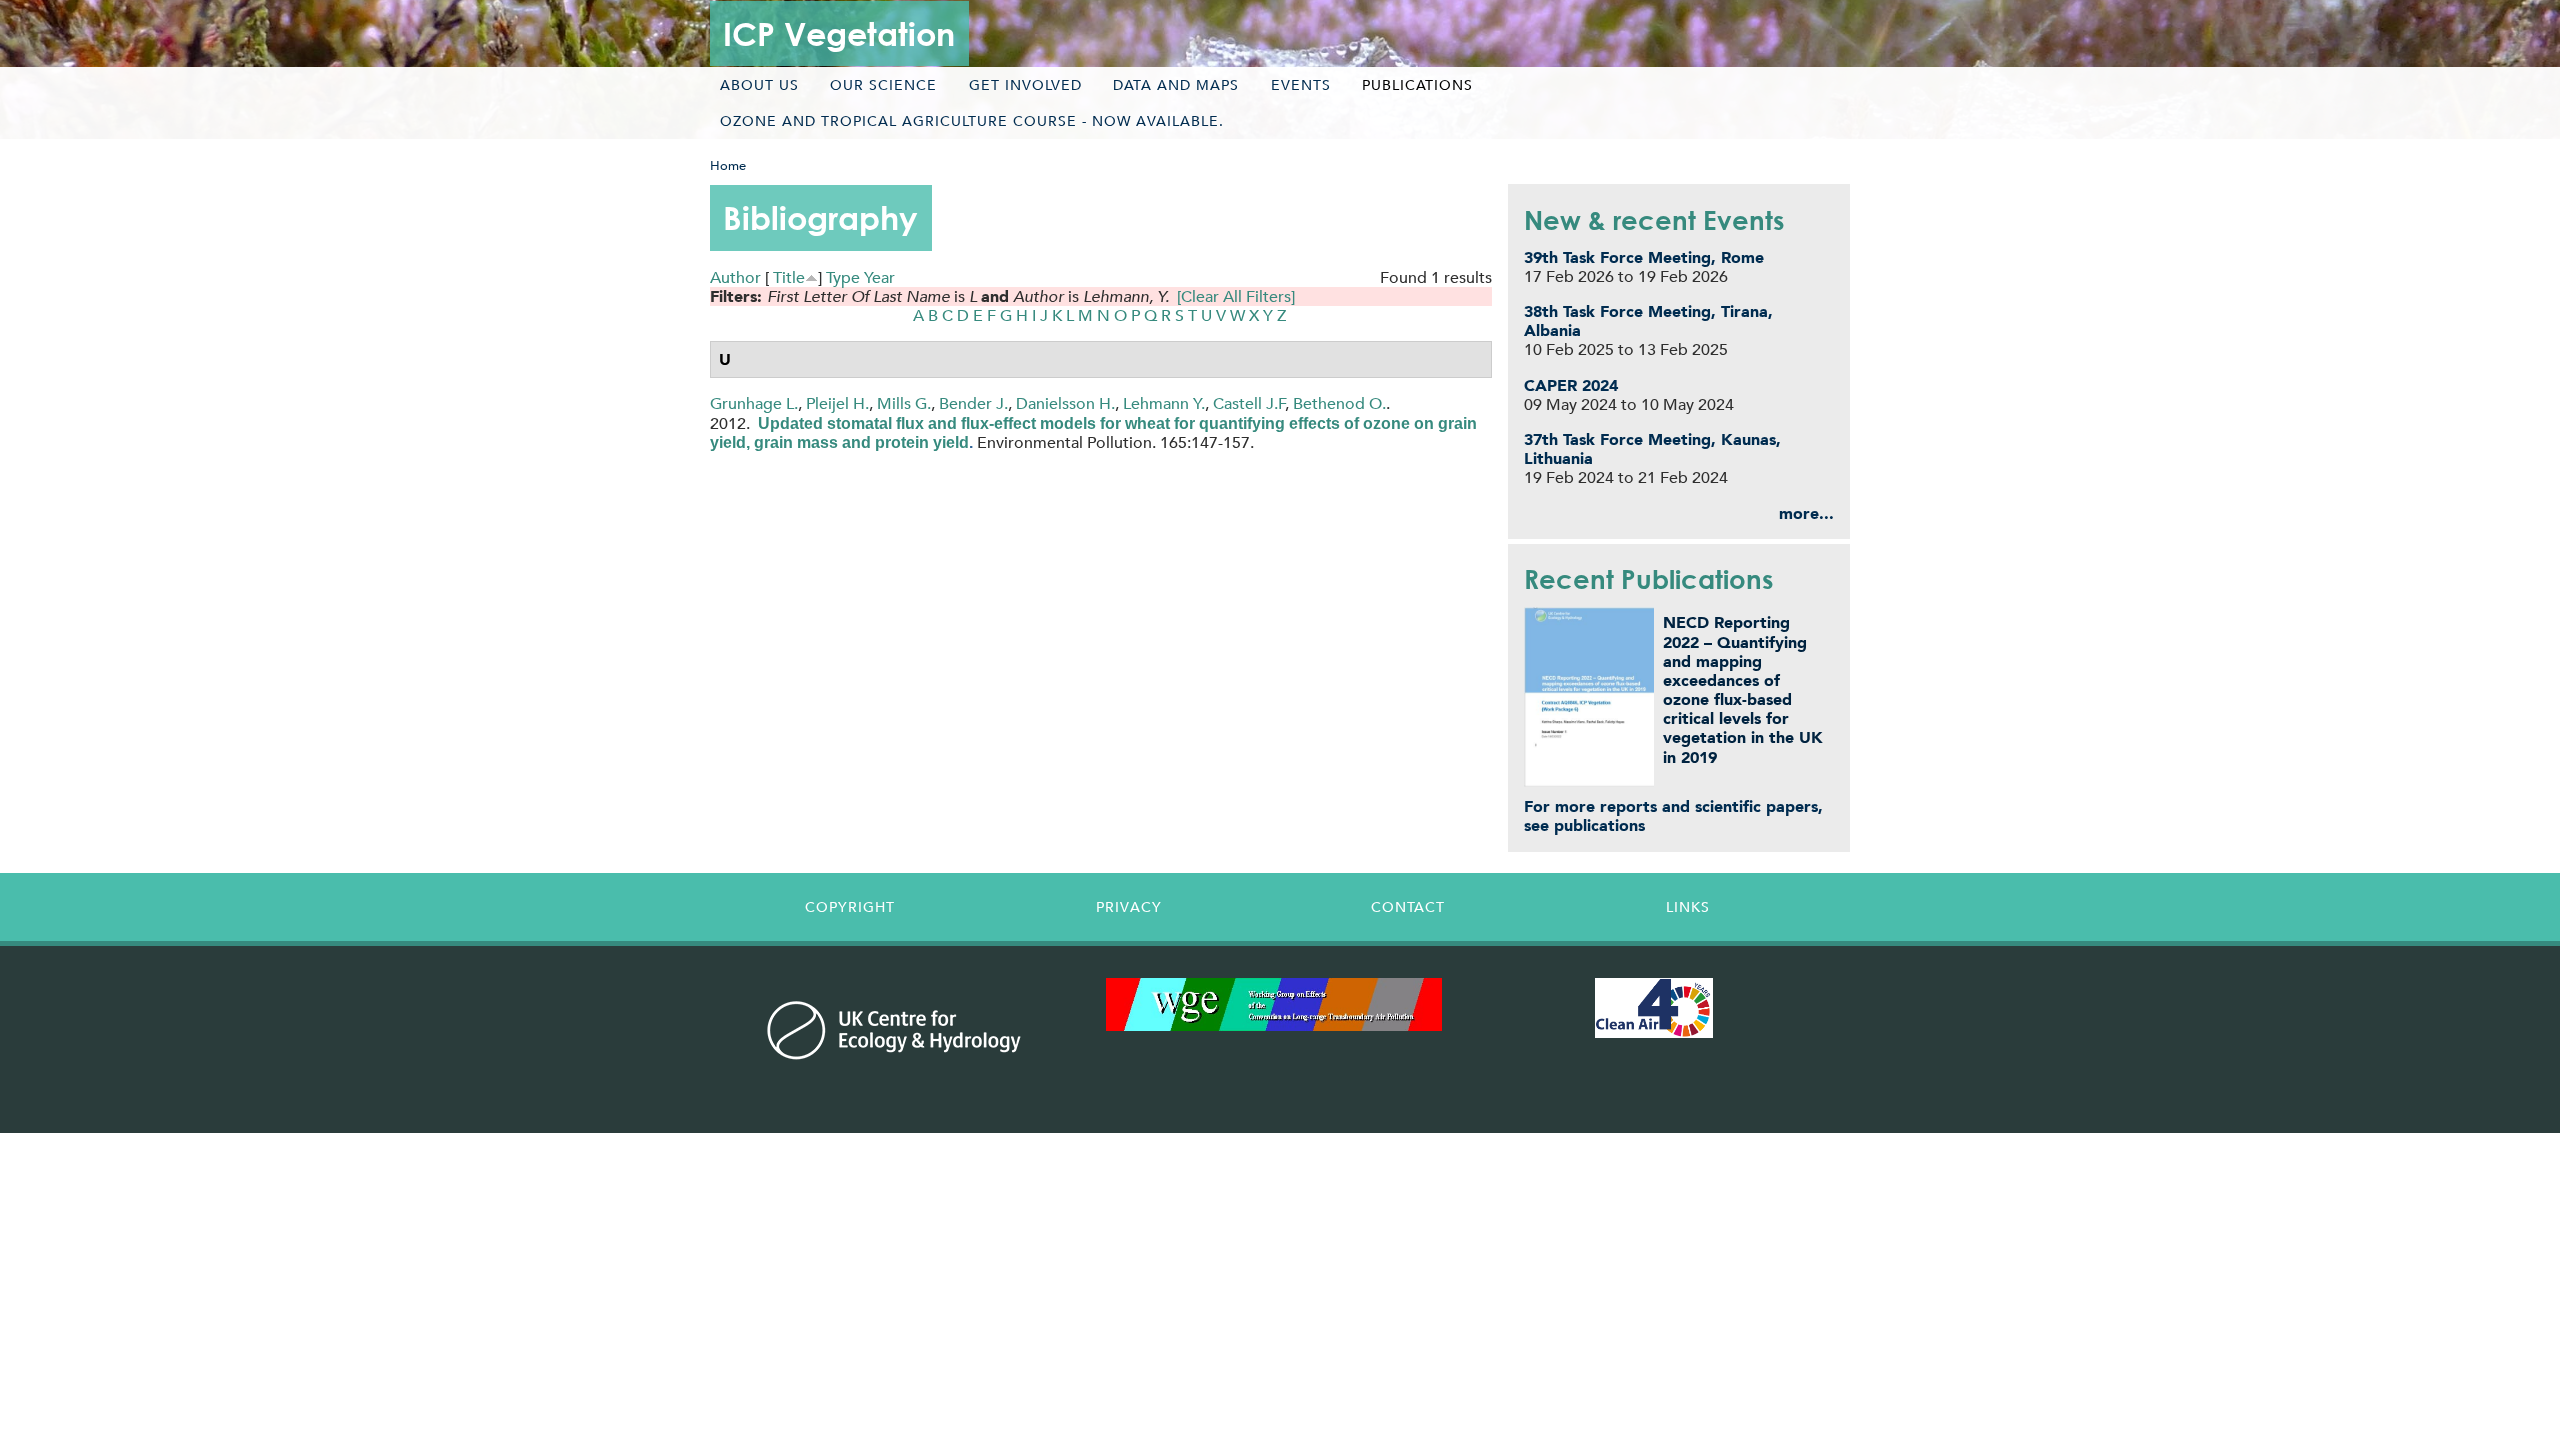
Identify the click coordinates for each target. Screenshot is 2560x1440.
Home (728, 165)
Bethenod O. (1339, 403)
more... (1806, 513)
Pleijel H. (837, 403)
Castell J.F (1249, 403)
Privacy (1129, 907)
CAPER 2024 (1571, 385)
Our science (883, 85)
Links (1688, 907)
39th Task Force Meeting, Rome (1644, 257)
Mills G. (904, 403)
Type (843, 277)
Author (735, 277)
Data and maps (1176, 85)
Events (1301, 85)
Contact (1408, 907)
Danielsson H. (1065, 403)
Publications (1417, 85)
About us (759, 85)
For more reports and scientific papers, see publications (1673, 816)
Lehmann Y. (1164, 403)
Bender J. (973, 403)
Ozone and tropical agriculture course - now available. (972, 121)
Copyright (850, 907)
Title (789, 277)
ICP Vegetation (839, 33)
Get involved (1025, 85)
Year (879, 277)
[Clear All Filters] (1236, 296)
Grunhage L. (754, 403)
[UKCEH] (894, 1030)
